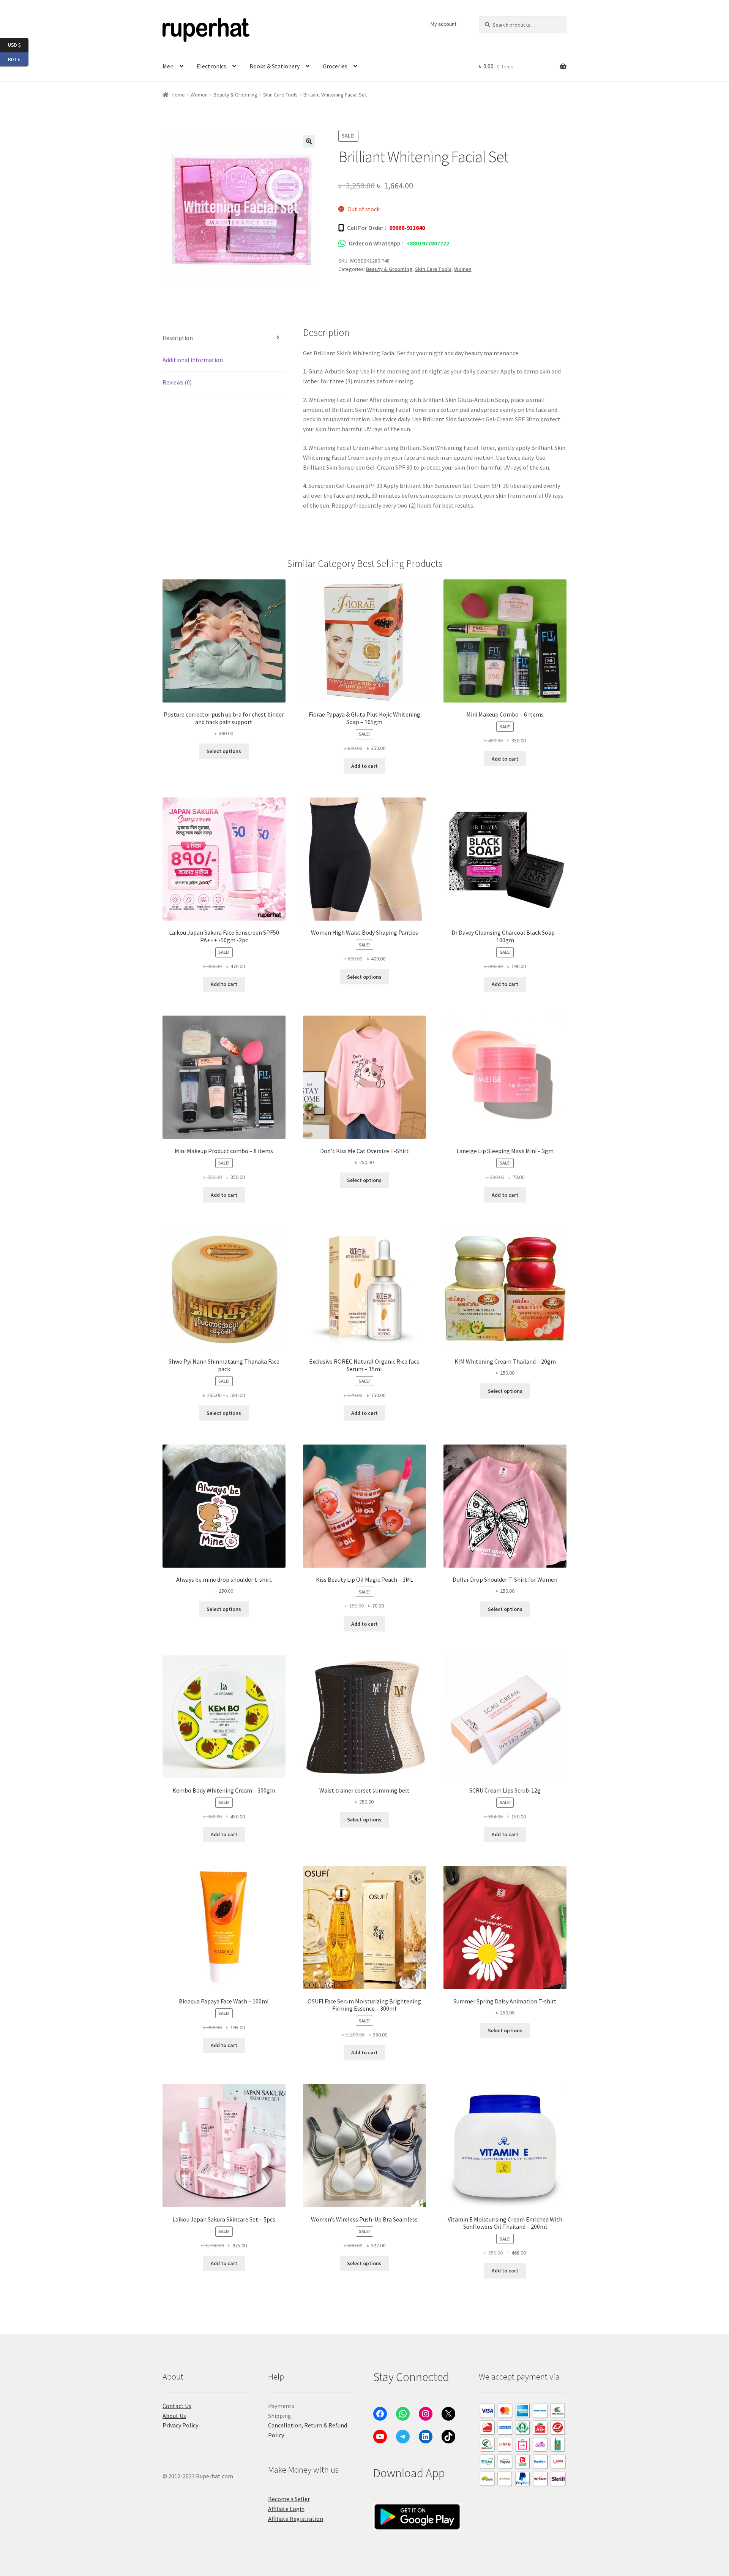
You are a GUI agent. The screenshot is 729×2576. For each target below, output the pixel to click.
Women (199, 95)
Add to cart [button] (364, 766)
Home (178, 95)
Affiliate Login (286, 2509)
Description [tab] (178, 338)
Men (168, 66)
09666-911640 (407, 228)
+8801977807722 (428, 243)
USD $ (18, 45)
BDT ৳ (18, 59)
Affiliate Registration (296, 2519)
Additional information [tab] (193, 360)
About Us (174, 2416)
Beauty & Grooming (235, 95)
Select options (224, 751)
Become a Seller (289, 2499)
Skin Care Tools (280, 95)
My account (443, 24)
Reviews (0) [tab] (177, 382)
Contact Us (177, 2406)
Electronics (211, 66)
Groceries (335, 66)
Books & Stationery (275, 66)
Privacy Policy (180, 2425)
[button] (309, 141)
